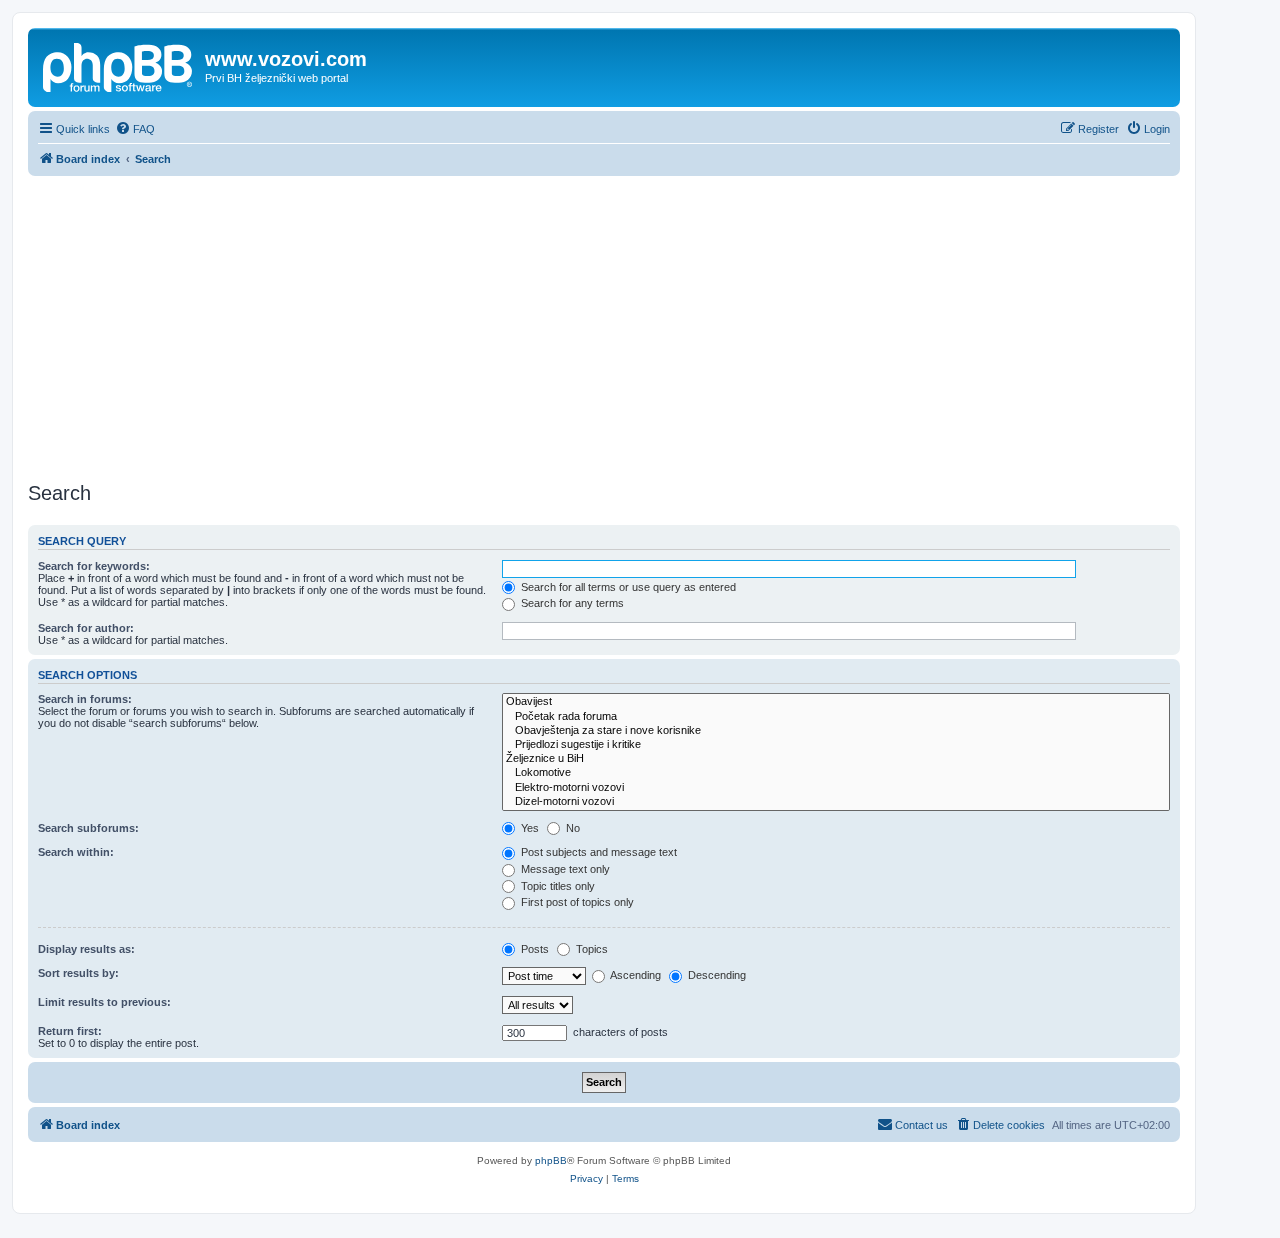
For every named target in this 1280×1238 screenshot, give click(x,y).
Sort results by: (78, 973)
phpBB (551, 1160)
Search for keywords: (94, 566)
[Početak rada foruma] (836, 717)
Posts (533, 949)
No (571, 828)
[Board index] (119, 65)
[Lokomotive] (836, 773)
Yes (528, 828)
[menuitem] (135, 129)
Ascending (634, 975)
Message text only (564, 869)
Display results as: (86, 949)
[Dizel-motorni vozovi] (836, 802)
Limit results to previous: (104, 1002)
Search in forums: (85, 699)
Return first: (70, 1031)
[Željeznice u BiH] (836, 759)
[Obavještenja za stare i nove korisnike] (836, 731)
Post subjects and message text (597, 852)
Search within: (76, 852)
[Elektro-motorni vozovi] (836, 788)
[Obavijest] (836, 702)
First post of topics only (576, 902)
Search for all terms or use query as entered (627, 587)
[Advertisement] (604, 326)
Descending (715, 975)
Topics (590, 949)
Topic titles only (556, 886)
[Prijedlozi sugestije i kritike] (836, 745)
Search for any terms (571, 603)
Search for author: (86, 628)
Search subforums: (88, 828)
